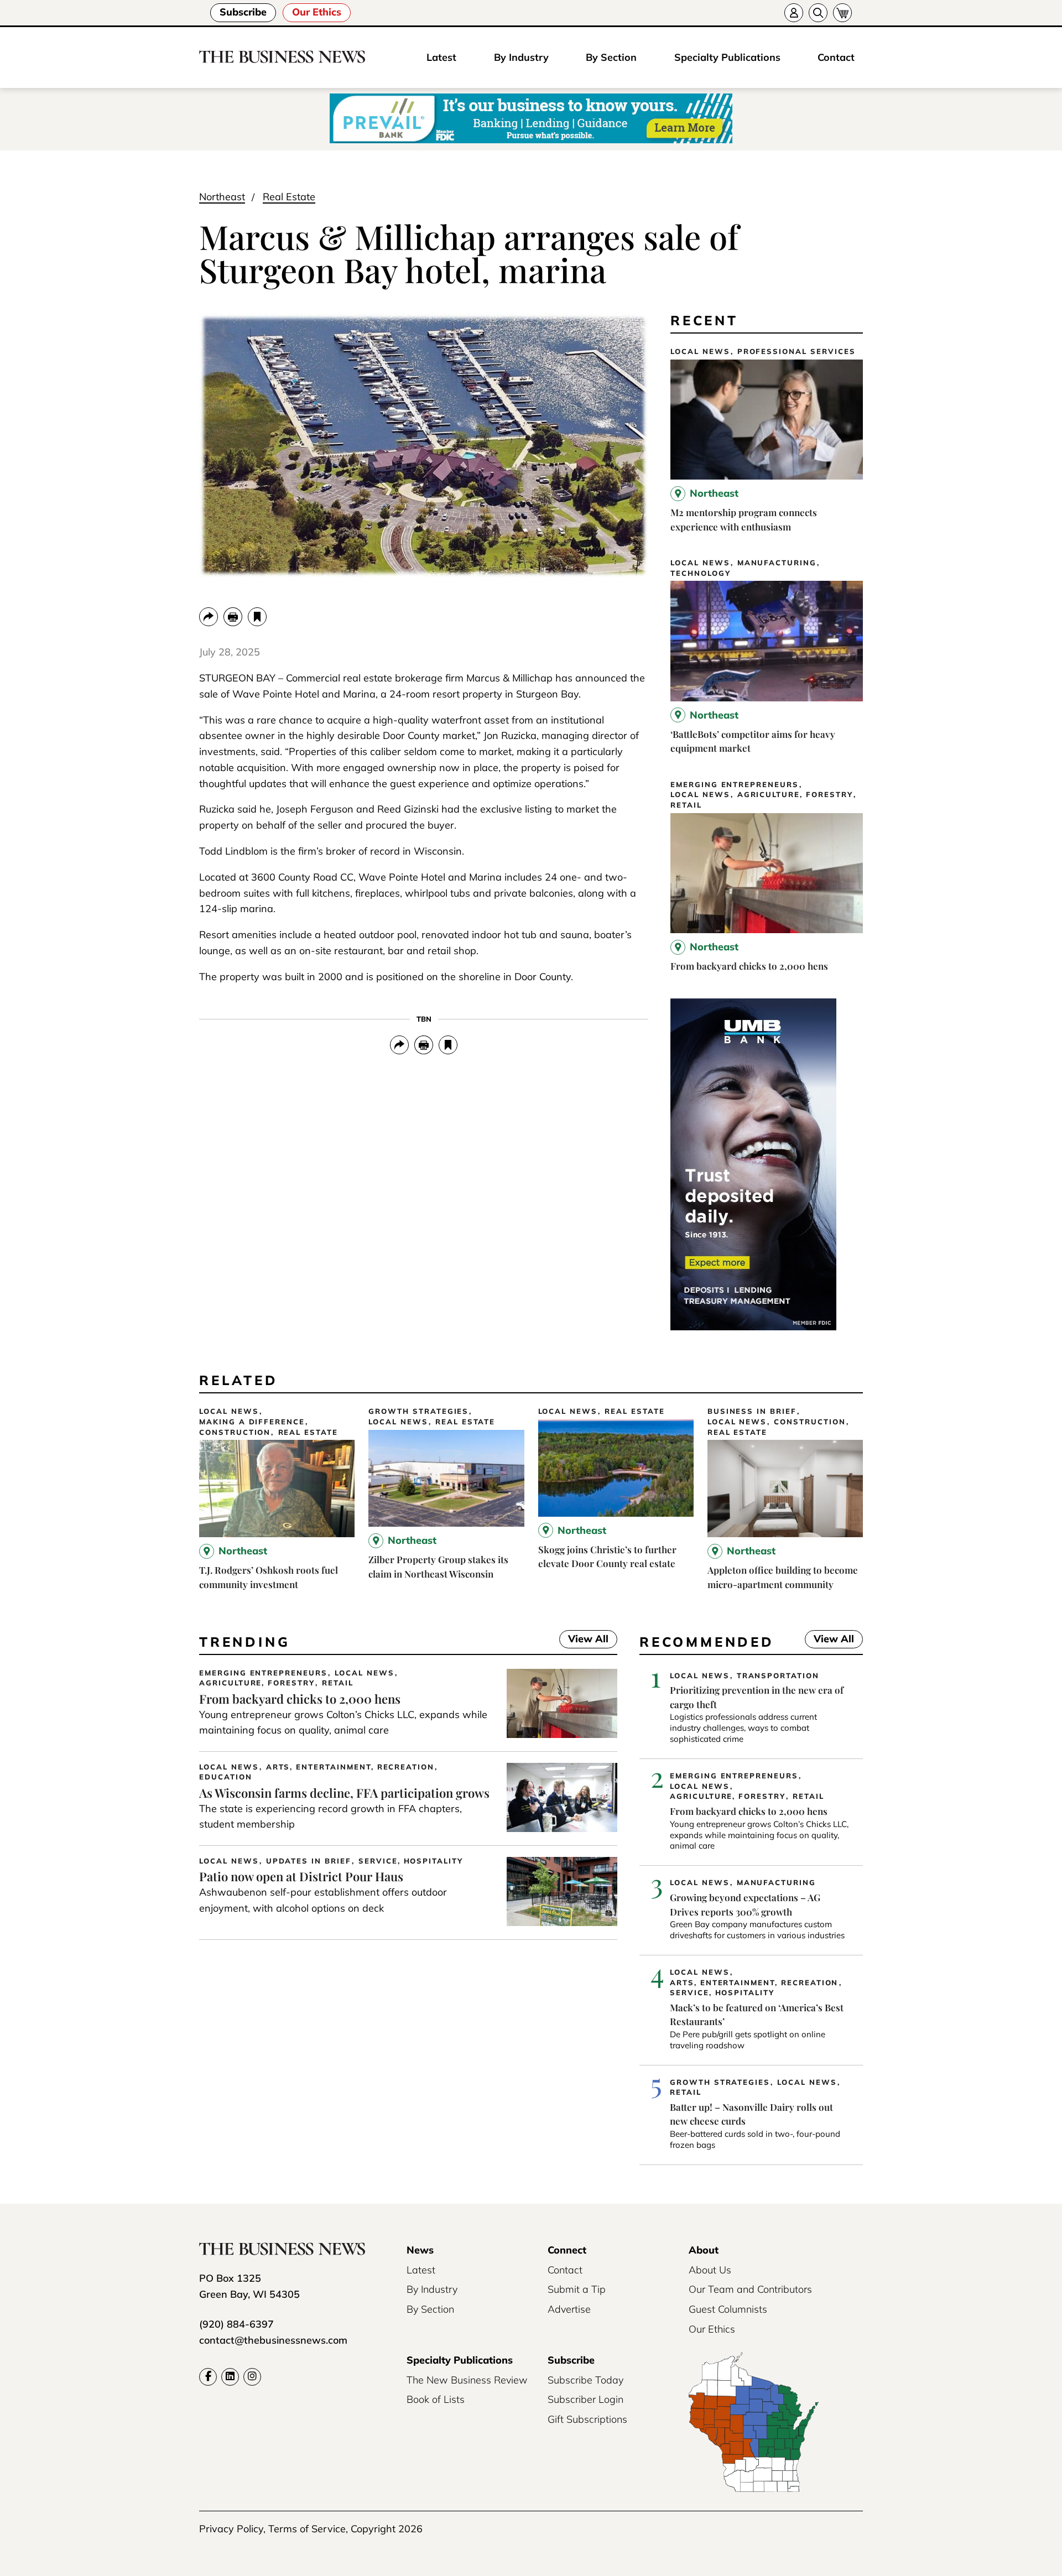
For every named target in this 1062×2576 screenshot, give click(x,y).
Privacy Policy (231, 2529)
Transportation (778, 1676)
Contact (836, 57)
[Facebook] (208, 2377)
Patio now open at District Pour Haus (301, 1876)
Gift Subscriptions (587, 2419)
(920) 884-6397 (236, 2324)
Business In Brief (752, 1411)
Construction (235, 1432)
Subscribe (243, 12)
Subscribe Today (585, 2380)
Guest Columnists (728, 2309)
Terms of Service (307, 2529)
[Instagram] (252, 2377)
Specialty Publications (727, 57)
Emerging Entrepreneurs (735, 785)
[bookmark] (257, 617)
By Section (611, 57)
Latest (441, 57)
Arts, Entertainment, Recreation (350, 1767)
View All (584, 1640)
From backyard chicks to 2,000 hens (749, 966)
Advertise (569, 2309)
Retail (686, 805)
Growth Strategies (418, 1411)
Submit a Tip (577, 2289)
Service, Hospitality (411, 1861)
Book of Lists (436, 2399)
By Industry (521, 57)
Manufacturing (777, 563)
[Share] (209, 617)
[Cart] (842, 13)
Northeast (222, 197)
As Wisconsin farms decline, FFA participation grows (344, 1793)
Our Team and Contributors (750, 2289)
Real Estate (289, 197)
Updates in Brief (309, 1861)
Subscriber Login (585, 2399)
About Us (710, 2270)
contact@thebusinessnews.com (273, 2340)
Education (226, 1777)
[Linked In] (230, 2377)
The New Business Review (467, 2380)
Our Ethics (317, 12)
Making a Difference (252, 1422)
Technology (701, 573)
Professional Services (796, 352)
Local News (700, 352)
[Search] (818, 13)
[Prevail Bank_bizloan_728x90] (531, 119)
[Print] (233, 617)
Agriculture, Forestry (795, 795)
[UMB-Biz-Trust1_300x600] (753, 1327)
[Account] (794, 13)
